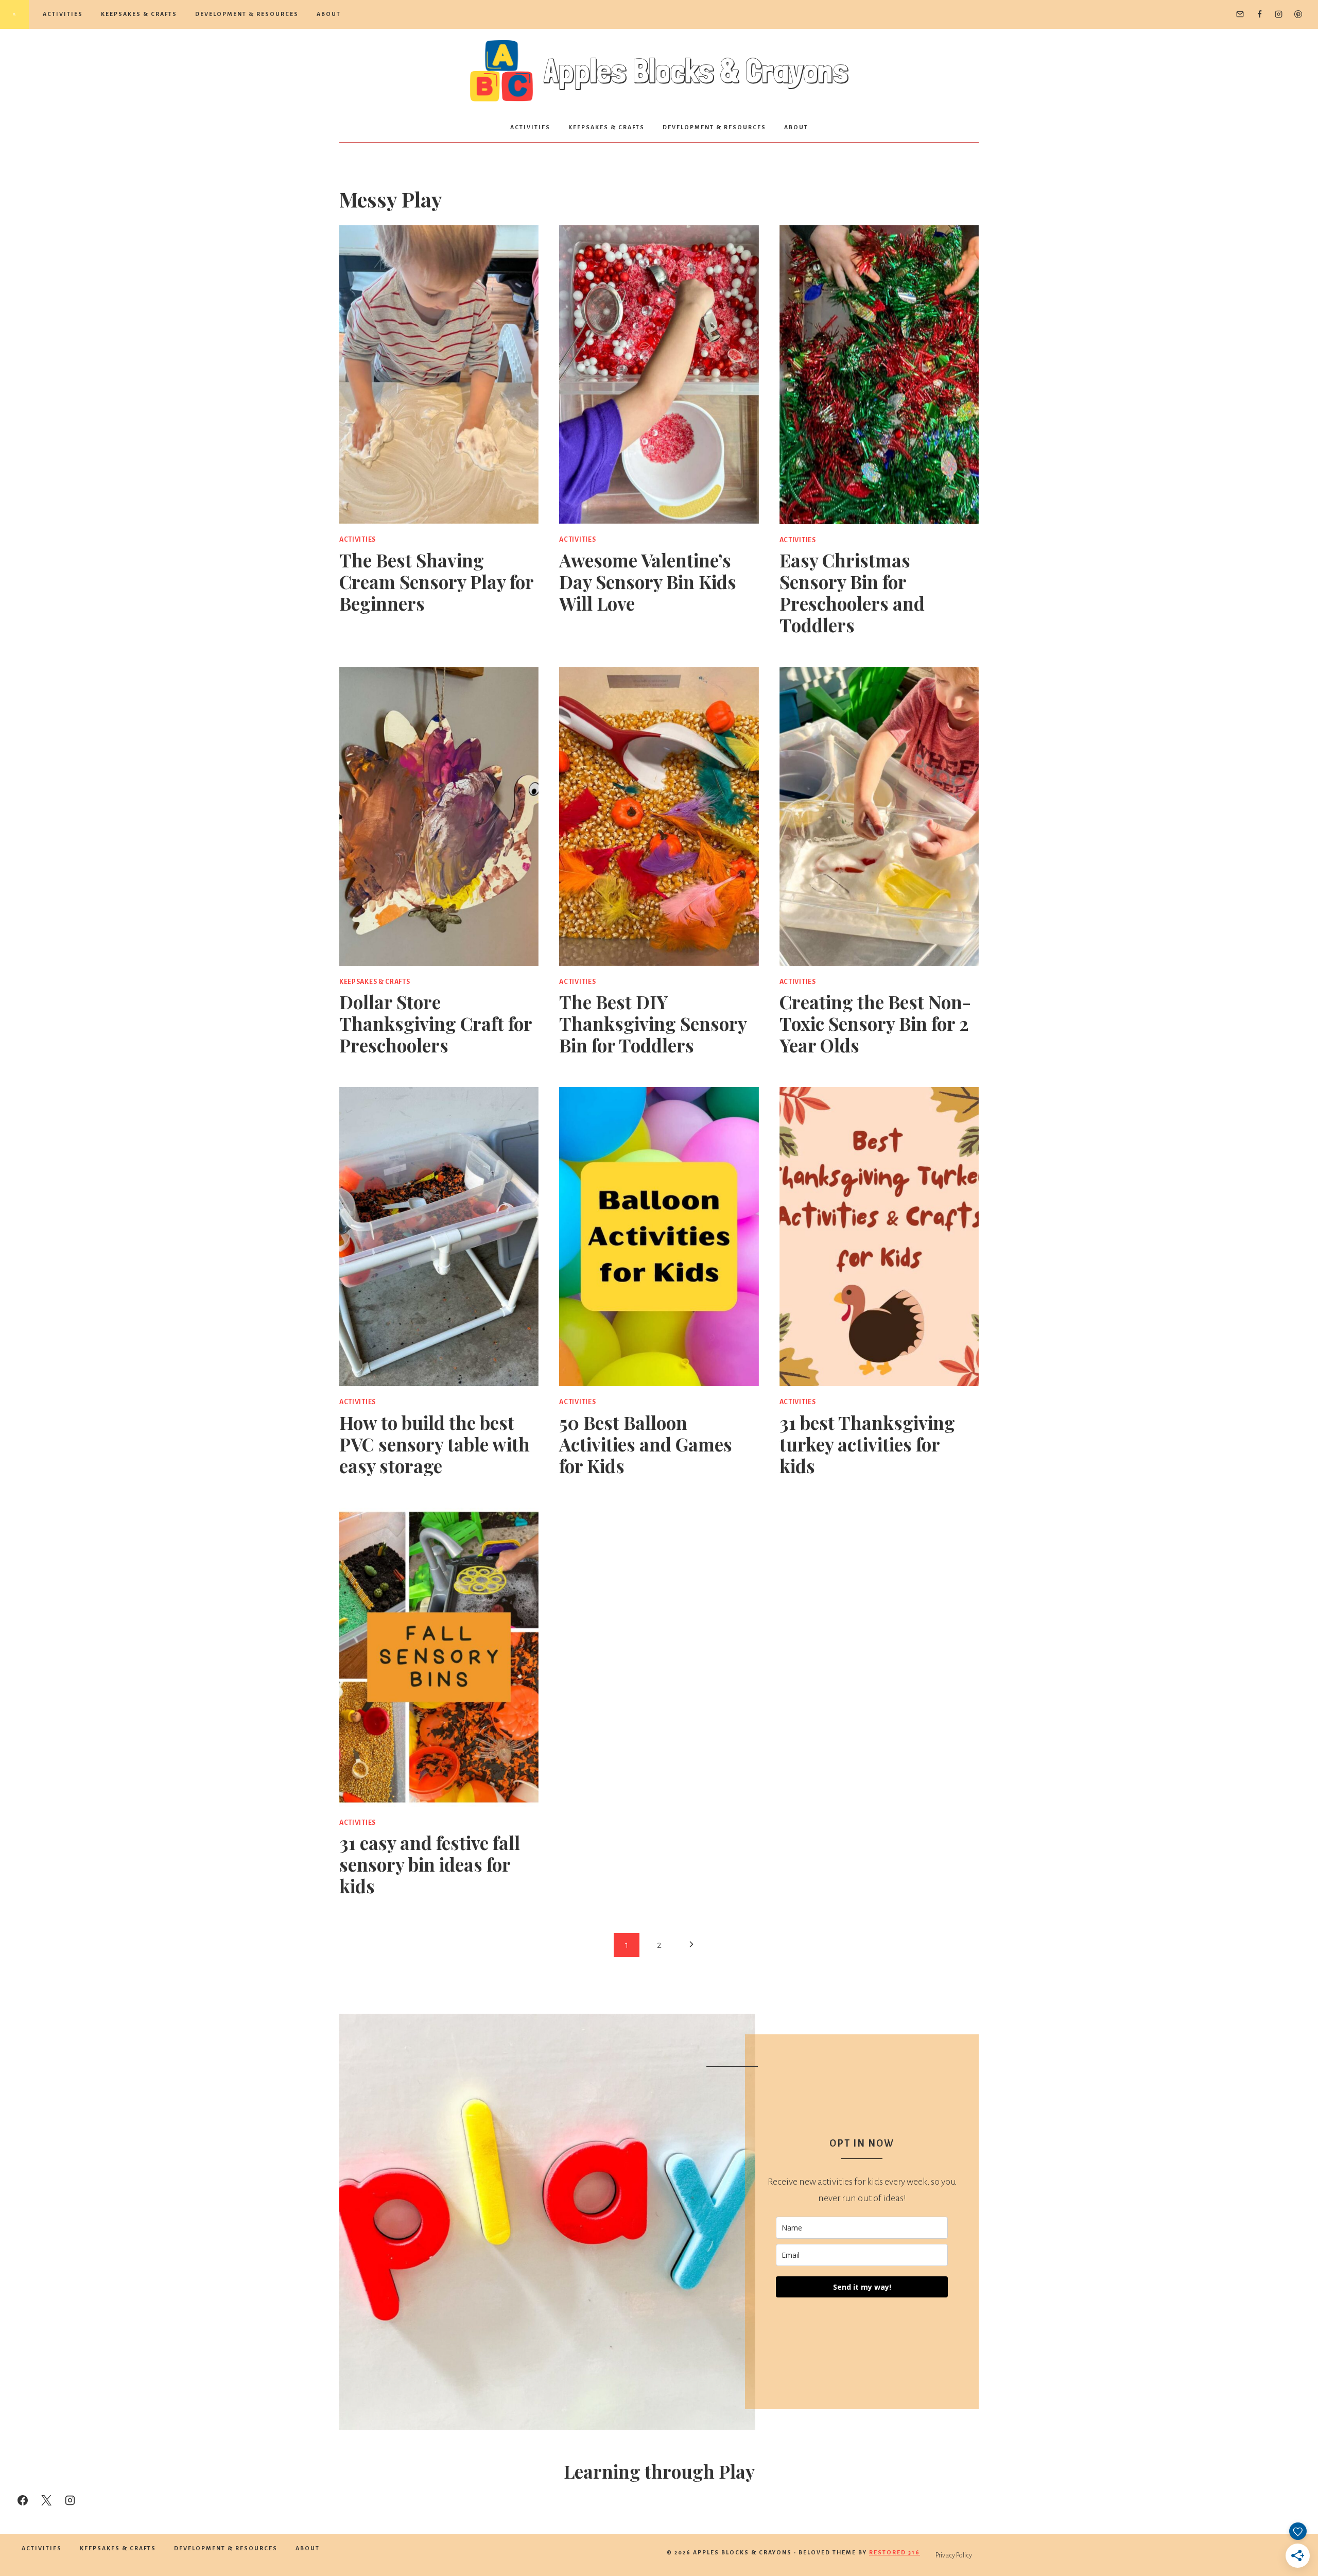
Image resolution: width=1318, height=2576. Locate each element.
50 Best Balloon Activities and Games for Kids (646, 1444)
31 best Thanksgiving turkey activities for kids (867, 1444)
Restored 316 (895, 2552)
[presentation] (439, 375)
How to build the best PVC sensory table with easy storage (435, 1444)
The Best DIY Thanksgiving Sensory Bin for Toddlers (653, 1023)
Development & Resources (247, 14)
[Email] (1240, 14)
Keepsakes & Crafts (139, 14)
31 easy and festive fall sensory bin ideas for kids (430, 1864)
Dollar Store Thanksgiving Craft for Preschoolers (436, 1023)
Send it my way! (862, 2287)
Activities (63, 14)
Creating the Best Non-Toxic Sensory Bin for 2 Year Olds (875, 1023)
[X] (46, 2500)
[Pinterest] (1298, 14)
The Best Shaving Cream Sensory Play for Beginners (436, 582)
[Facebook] (1259, 14)
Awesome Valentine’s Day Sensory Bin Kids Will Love (648, 582)
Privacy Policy (954, 2555)
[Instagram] (1279, 14)
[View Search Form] (14, 14)
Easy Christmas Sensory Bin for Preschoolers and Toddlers (852, 592)
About (329, 14)
